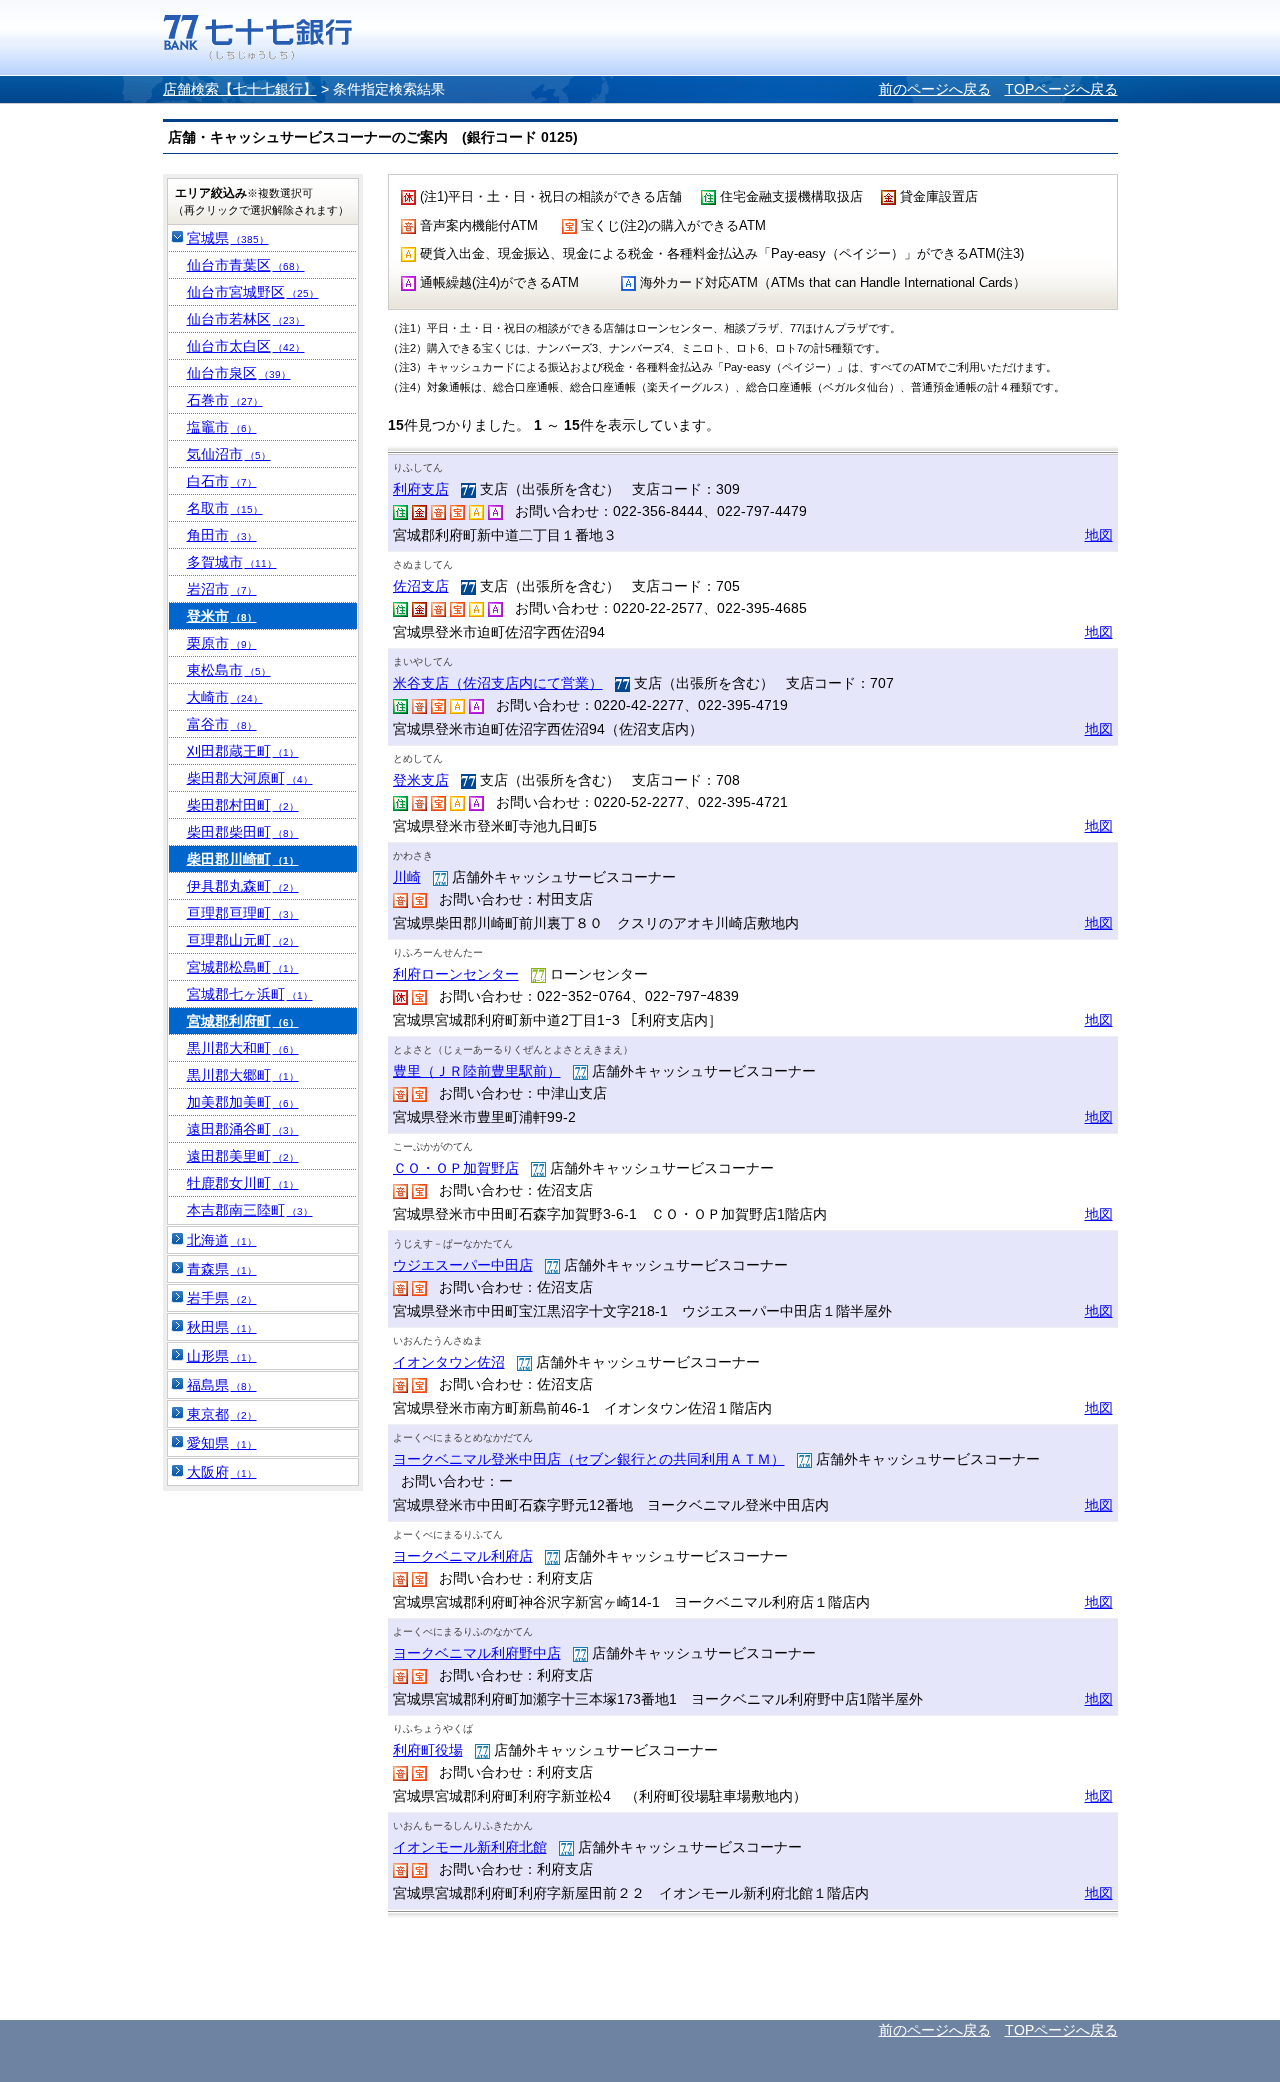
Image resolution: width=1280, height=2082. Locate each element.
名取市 (225, 508)
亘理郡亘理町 (243, 913)
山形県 (222, 1356)
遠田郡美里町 (243, 1156)
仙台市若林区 (246, 319)
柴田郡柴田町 (243, 832)
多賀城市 (232, 562)
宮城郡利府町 (243, 1021)
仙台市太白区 (246, 346)
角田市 (222, 535)
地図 (1099, 535)
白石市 (222, 481)
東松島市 (229, 670)
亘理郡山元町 (243, 940)
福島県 (222, 1385)
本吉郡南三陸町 (250, 1210)
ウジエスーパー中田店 (463, 1265)
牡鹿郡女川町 (243, 1183)
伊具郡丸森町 (243, 886)
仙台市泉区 (239, 373)
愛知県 (222, 1443)
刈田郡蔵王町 (243, 751)
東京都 (222, 1414)
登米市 (222, 616)
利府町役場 (428, 1750)
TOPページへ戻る (1061, 89)
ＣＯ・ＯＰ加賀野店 (456, 1168)
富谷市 (222, 724)
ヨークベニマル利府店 (463, 1556)
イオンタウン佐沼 (449, 1362)
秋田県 (222, 1327)
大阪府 (222, 1472)
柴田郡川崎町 (243, 859)
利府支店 (421, 489)
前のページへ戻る (935, 89)
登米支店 (421, 780)
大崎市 (225, 697)
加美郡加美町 (243, 1102)
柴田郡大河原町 (250, 778)
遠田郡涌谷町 (243, 1129)
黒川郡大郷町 (243, 1075)
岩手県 (222, 1298)
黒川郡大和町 (243, 1048)
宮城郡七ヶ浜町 (250, 994)
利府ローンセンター (456, 974)
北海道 (222, 1240)
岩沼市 (222, 589)
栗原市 (222, 643)
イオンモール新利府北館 (470, 1847)
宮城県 (228, 238)
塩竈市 (222, 427)
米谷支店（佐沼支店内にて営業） (498, 683)
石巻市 (225, 400)
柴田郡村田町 (243, 805)
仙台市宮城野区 (253, 292)
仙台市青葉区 (246, 265)
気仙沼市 (229, 454)
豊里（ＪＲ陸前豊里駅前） (477, 1071)
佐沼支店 (421, 586)
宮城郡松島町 (243, 967)
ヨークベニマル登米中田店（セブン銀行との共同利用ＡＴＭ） (589, 1459)
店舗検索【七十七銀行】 (240, 89)
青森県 (222, 1269)
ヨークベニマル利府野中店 (477, 1653)
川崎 (407, 877)
